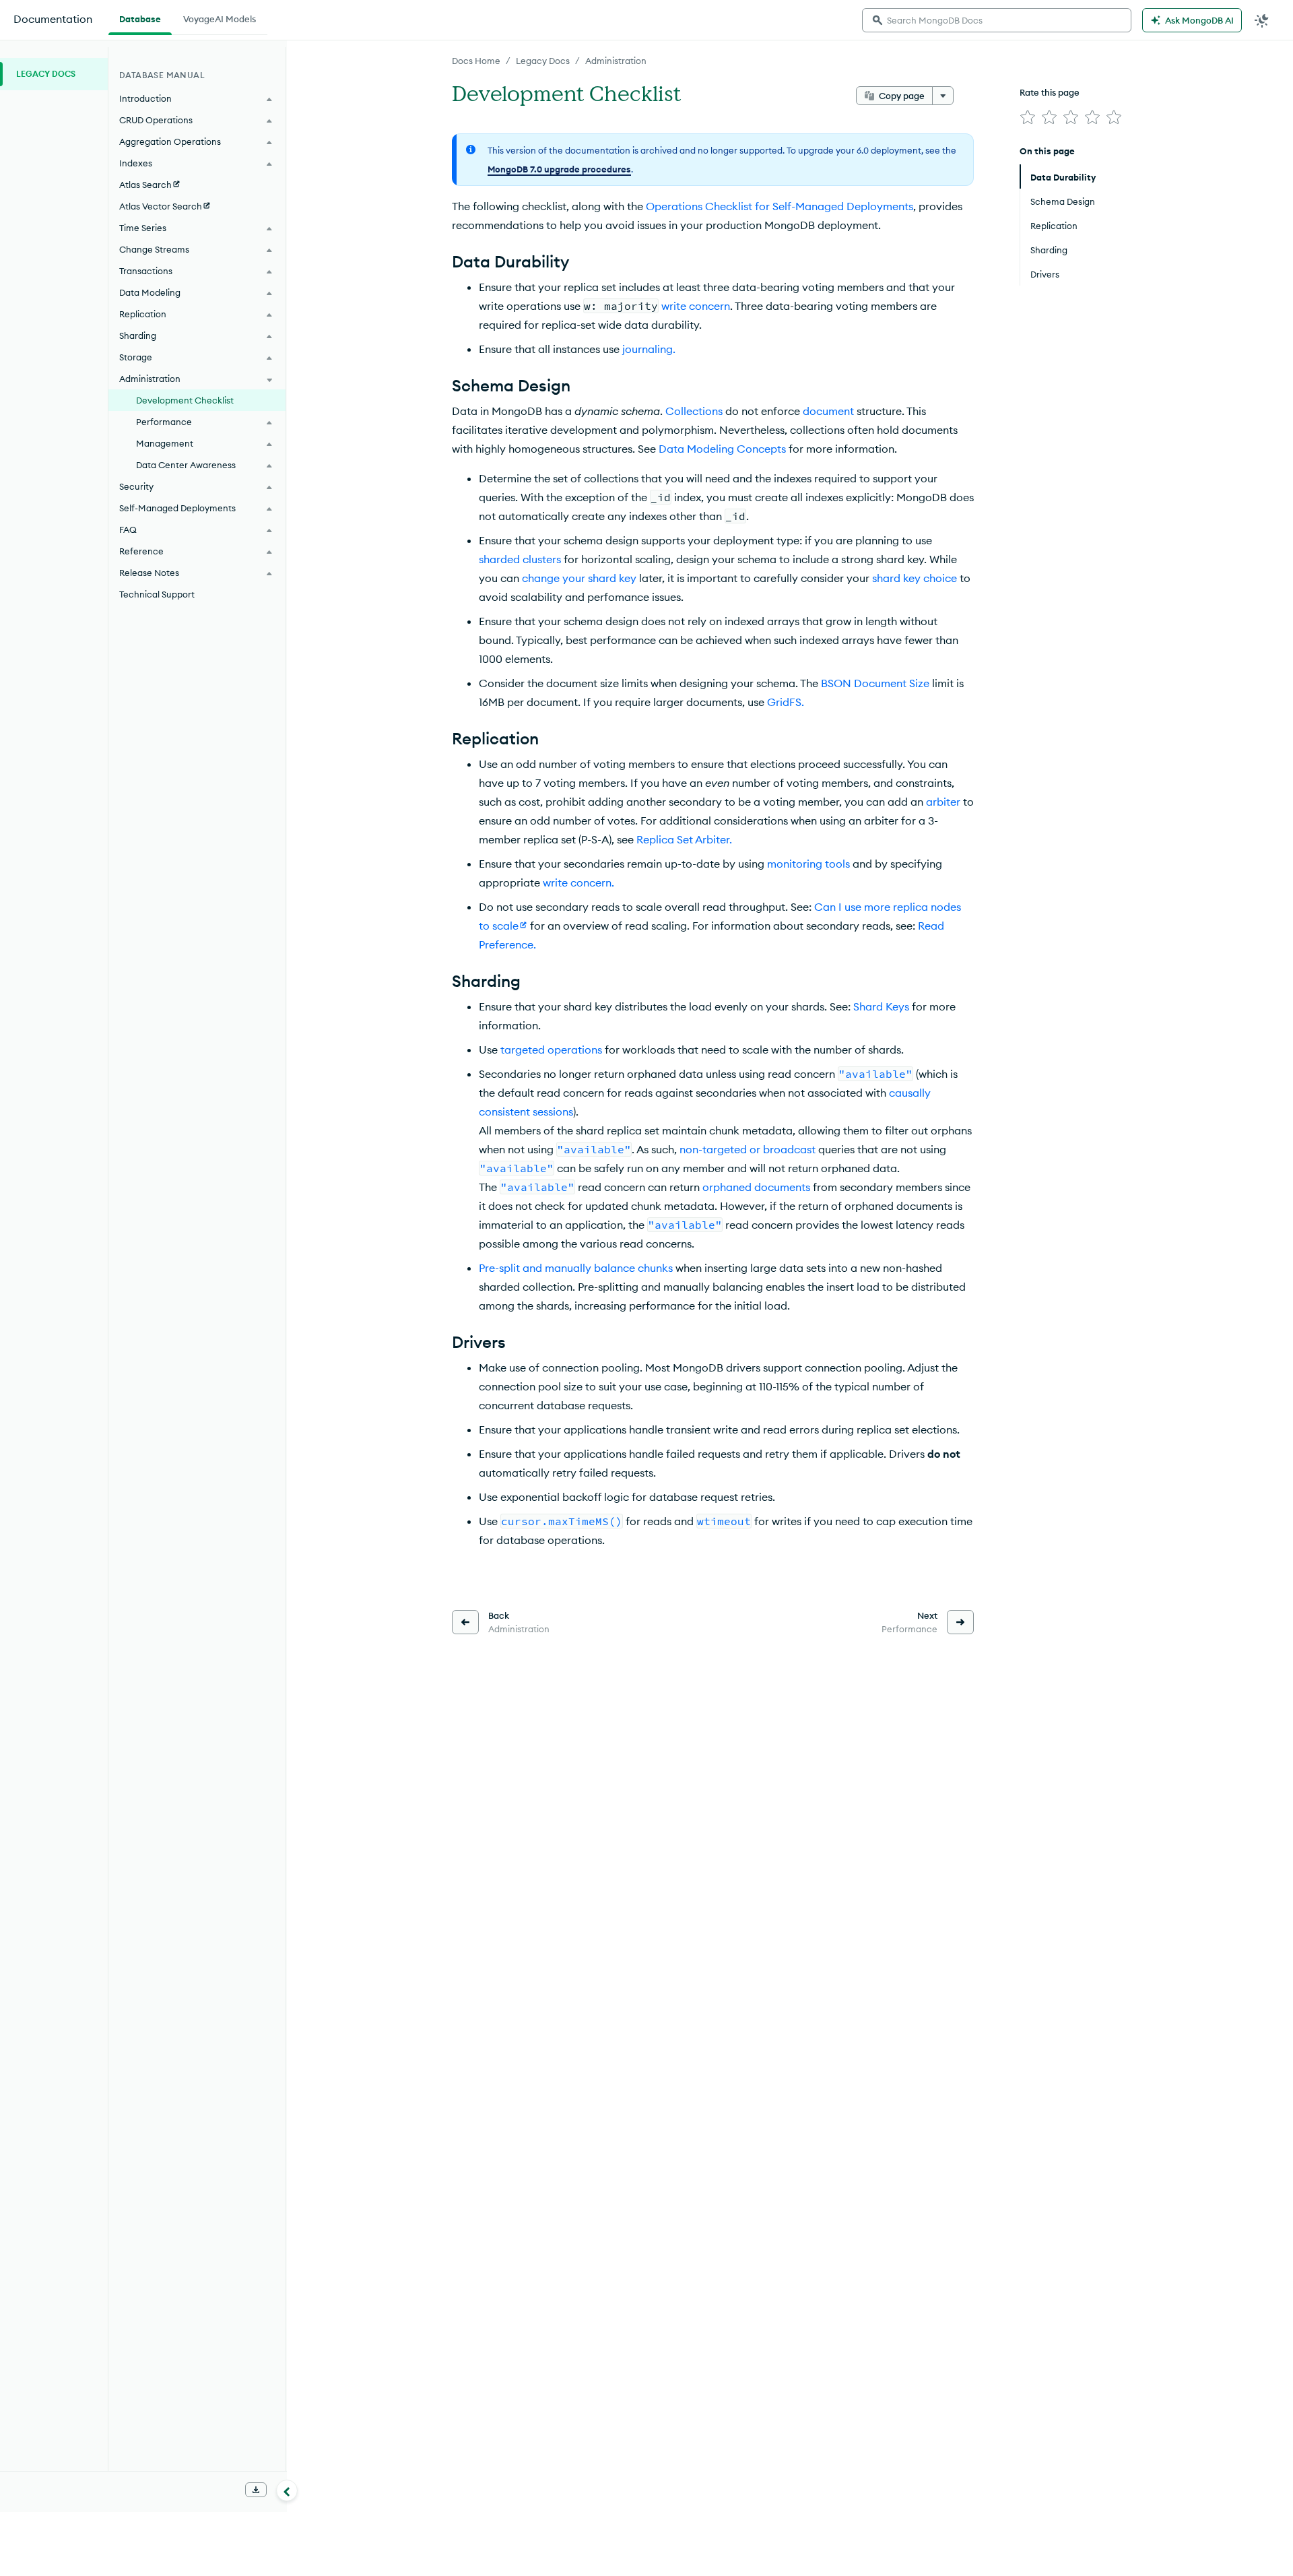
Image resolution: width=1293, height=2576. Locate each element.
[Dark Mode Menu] (1262, 20)
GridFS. (786, 702)
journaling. (649, 349)
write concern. (578, 882)
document (828, 411)
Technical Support (157, 594)
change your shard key (579, 578)
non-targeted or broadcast (748, 1149)
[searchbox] (997, 20)
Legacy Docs (543, 61)
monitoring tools (808, 864)
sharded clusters (520, 559)
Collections (694, 411)
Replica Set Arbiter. (684, 839)
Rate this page (1050, 92)
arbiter (943, 802)
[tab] (140, 18)
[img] (1028, 117)
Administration (616, 61)
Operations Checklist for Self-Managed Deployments (780, 206)
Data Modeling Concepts (722, 449)
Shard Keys (881, 1006)
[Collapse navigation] (287, 2490)
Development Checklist (185, 400)
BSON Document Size (875, 683)
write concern (696, 306)
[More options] (943, 96)
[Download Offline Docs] (256, 2490)
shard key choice (915, 578)
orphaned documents (756, 1187)
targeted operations (551, 1050)
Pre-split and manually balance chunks (576, 1268)
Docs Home (476, 61)
